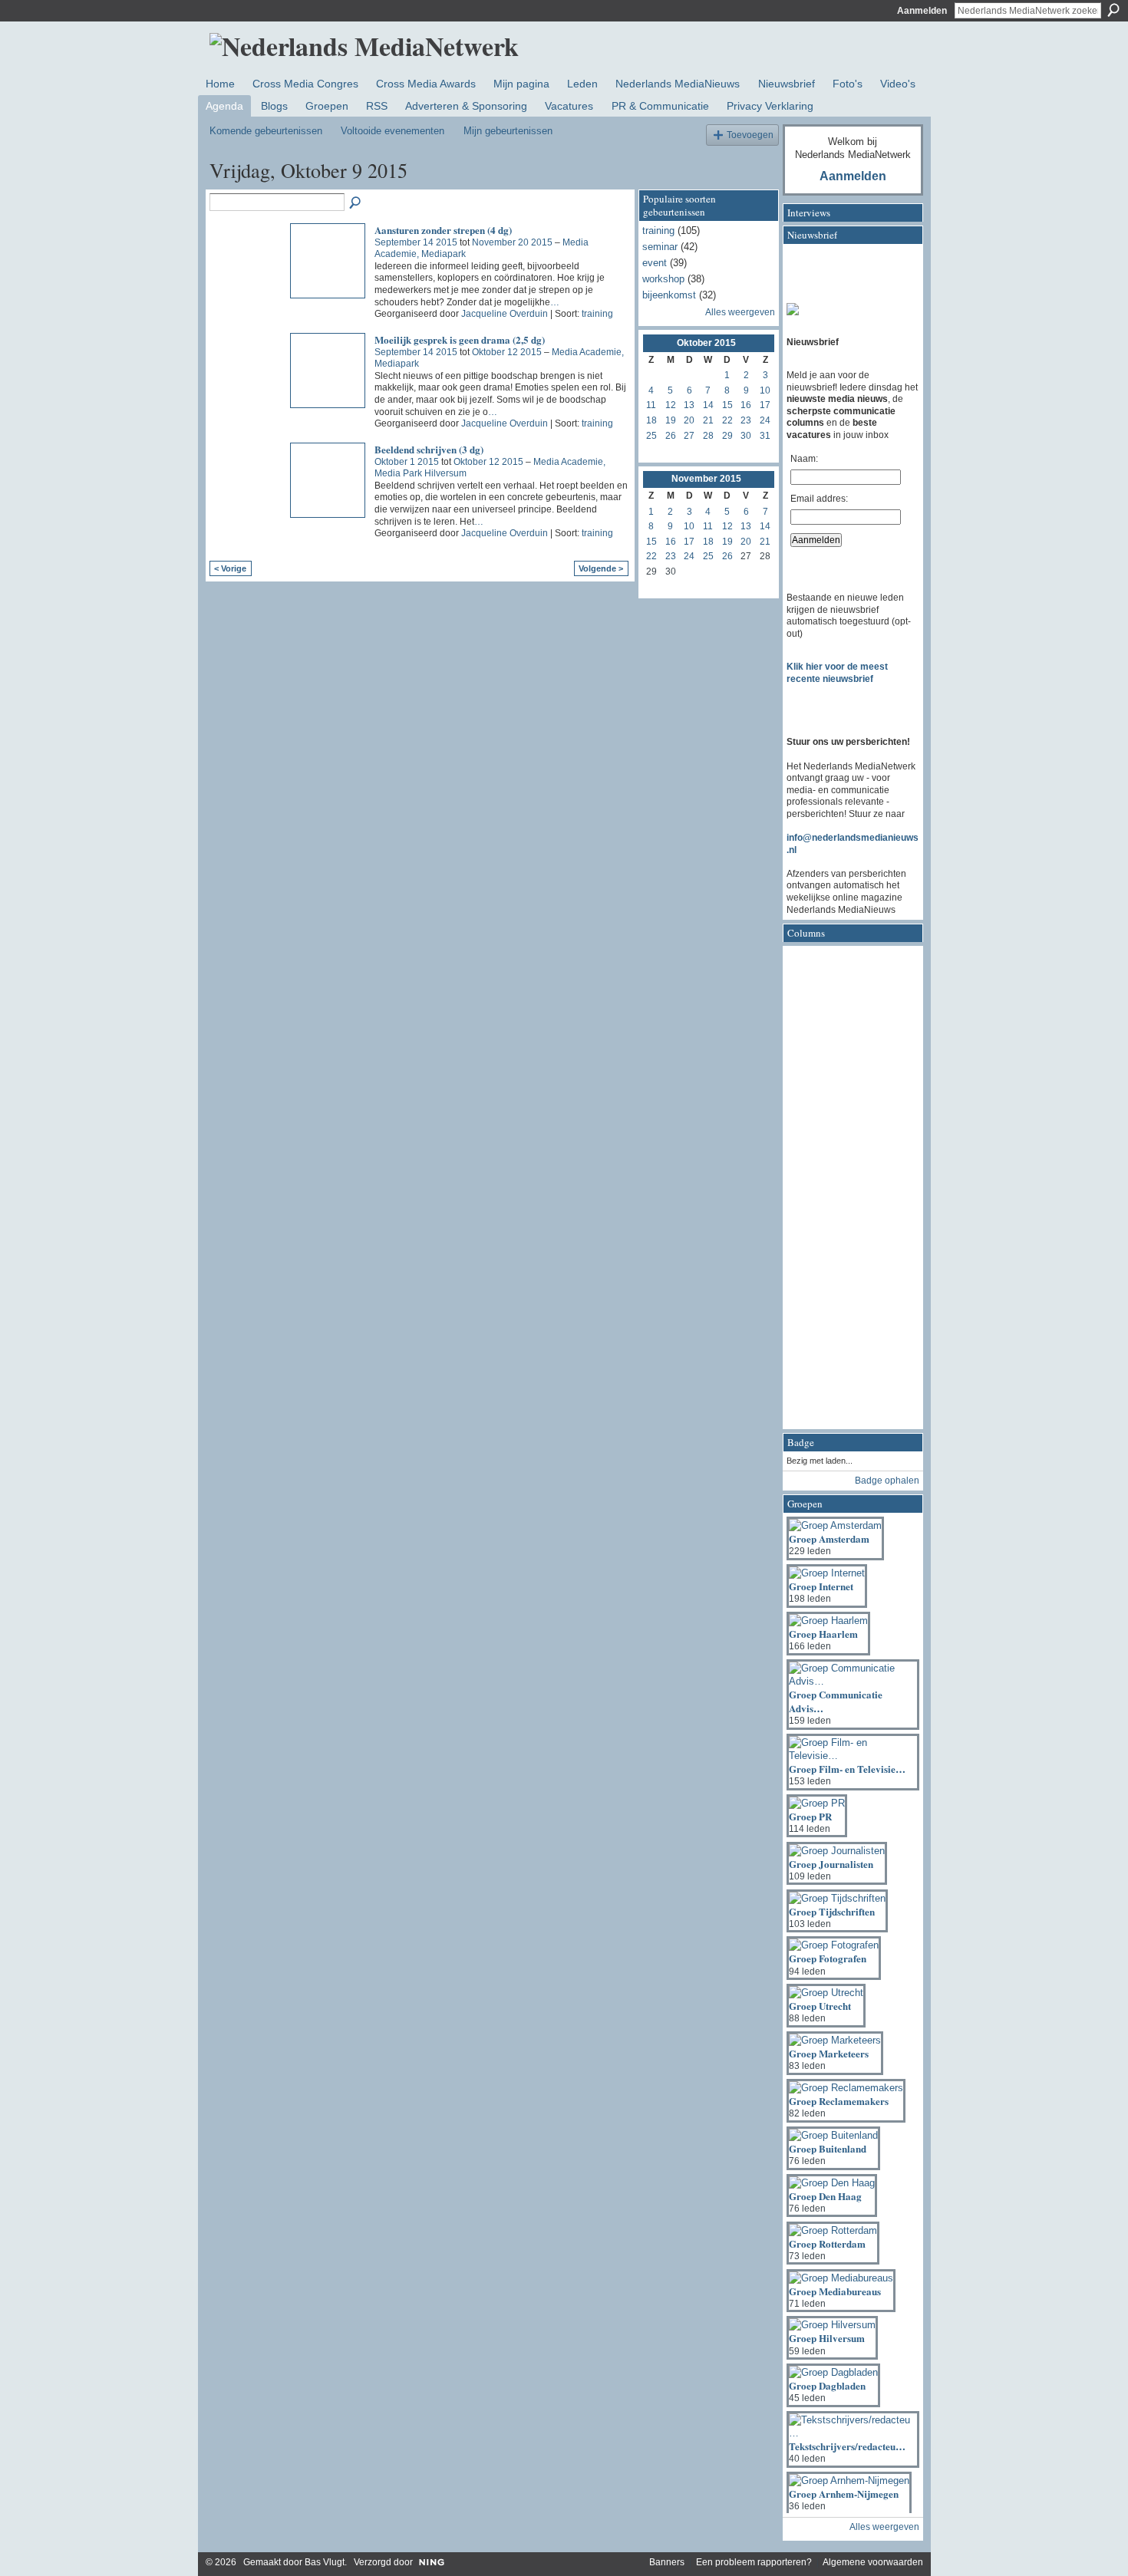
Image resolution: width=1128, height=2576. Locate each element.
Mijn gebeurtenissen (508, 131)
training (597, 314)
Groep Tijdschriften (832, 1911)
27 (689, 436)
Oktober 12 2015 (507, 352)
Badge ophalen (887, 1481)
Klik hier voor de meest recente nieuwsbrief (837, 673)
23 (746, 420)
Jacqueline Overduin (505, 314)
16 (746, 405)
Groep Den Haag (825, 2196)
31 (765, 436)
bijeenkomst (669, 295)
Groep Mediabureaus (835, 2291)
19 (671, 420)
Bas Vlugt (325, 2562)
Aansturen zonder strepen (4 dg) (443, 230)
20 (689, 420)
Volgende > (601, 568)
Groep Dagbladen (827, 2385)
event (655, 263)
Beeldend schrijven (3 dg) (429, 449)
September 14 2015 (416, 242)
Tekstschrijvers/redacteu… (847, 2446)
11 (651, 405)
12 (671, 405)
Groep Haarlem (823, 1634)
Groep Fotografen (828, 1958)
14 (708, 405)
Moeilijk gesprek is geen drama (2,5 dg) (460, 339)
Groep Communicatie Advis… (836, 1701)
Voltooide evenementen (392, 131)
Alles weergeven (740, 312)
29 (727, 436)
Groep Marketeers (829, 2053)
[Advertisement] (848, 1192)
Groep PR (810, 1816)
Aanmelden (922, 11)
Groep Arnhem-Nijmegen (844, 2494)
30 (746, 436)
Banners (667, 2562)
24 (765, 420)
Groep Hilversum (827, 2338)
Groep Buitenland (828, 2148)
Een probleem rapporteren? (754, 2562)
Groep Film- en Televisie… (847, 1769)
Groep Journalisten (831, 1864)
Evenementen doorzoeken (356, 203)
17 (765, 405)
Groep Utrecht (820, 2006)
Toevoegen (750, 135)
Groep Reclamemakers (839, 2101)
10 (765, 390)
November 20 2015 (512, 242)
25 (651, 436)
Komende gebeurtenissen (266, 131)
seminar (660, 247)
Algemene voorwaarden (873, 2562)
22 (727, 420)
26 (671, 436)
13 (689, 405)
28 (708, 436)
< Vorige (230, 568)
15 (727, 405)
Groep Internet (821, 1586)
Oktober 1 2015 (407, 462)
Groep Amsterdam (829, 1538)
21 (708, 420)
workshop (663, 279)
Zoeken (1113, 10)
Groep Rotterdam (827, 2243)
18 (651, 420)
